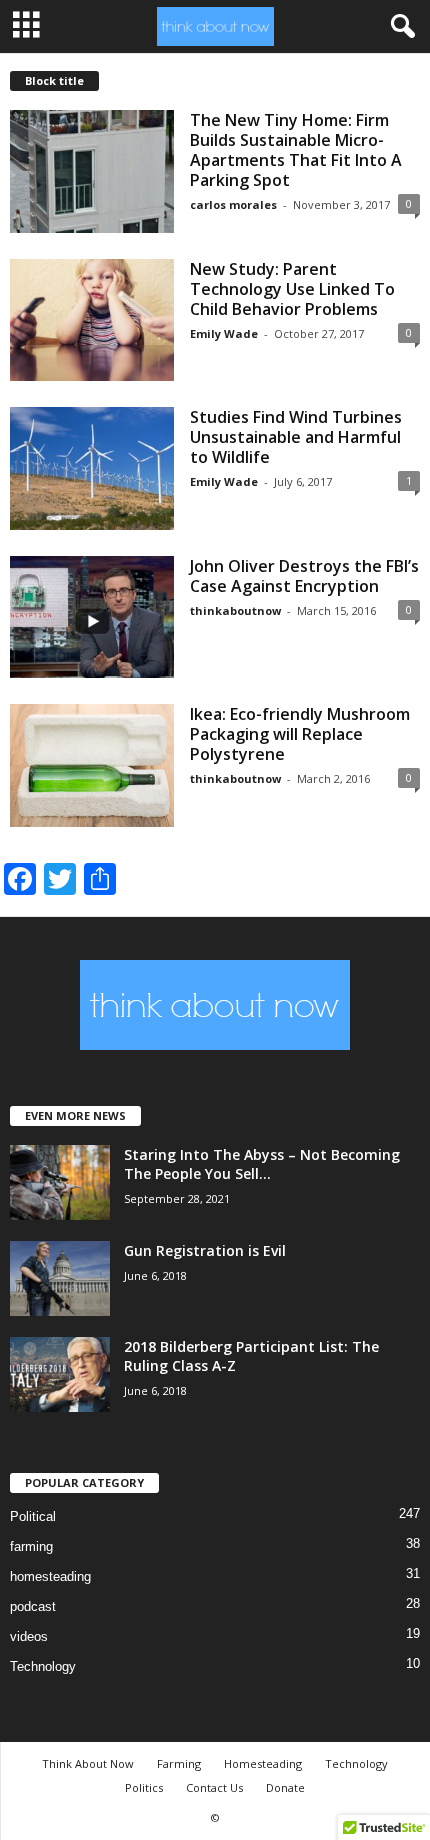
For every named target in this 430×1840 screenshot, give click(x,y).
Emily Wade (224, 333)
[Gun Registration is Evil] (60, 1278)
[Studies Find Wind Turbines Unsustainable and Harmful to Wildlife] (92, 468)
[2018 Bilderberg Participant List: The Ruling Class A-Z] (60, 1374)
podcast (33, 1606)
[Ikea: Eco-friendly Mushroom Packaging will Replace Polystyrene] (92, 765)
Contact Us (214, 1787)
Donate (285, 1787)
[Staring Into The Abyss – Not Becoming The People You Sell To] (60, 1182)
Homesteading (263, 1763)
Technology (43, 1666)
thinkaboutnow (235, 610)
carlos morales (233, 204)
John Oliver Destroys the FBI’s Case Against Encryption (304, 576)
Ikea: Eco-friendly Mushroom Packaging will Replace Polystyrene (300, 734)
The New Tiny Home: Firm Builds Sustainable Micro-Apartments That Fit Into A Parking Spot (296, 150)
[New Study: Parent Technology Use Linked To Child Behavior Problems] (92, 320)
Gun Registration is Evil (205, 1250)
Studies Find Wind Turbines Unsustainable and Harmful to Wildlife (296, 437)
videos (29, 1636)
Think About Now (88, 1763)
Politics (144, 1787)
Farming (179, 1763)
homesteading (50, 1576)
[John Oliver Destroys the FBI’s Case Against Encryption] (92, 617)
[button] (399, 27)
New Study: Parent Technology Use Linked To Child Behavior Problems (292, 289)
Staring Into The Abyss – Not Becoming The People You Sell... (262, 1164)
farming (31, 1546)
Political (33, 1516)
